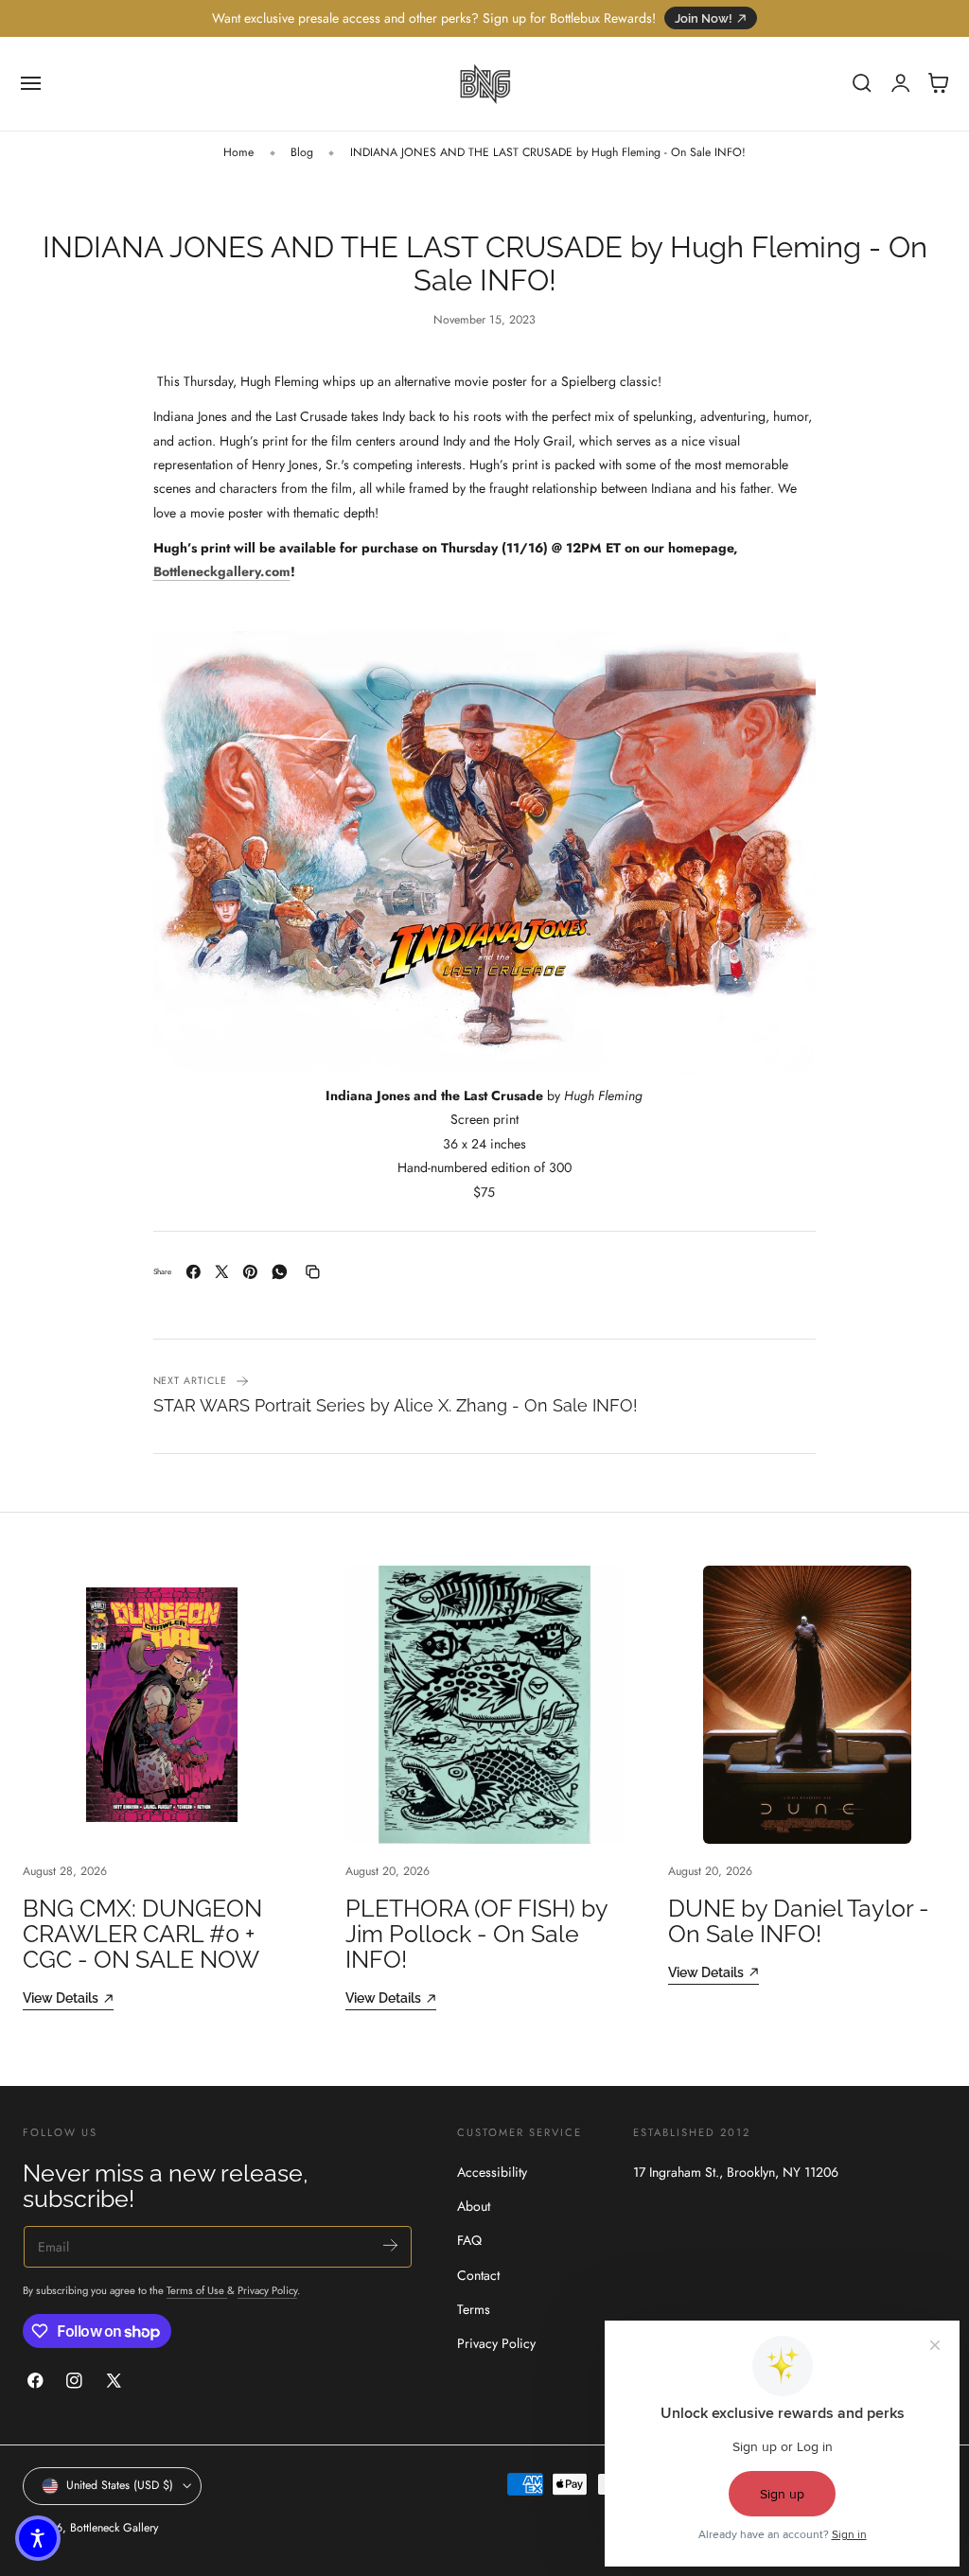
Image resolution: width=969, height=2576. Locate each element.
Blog (302, 152)
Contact (478, 2274)
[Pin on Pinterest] (250, 1272)
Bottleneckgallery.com (222, 571)
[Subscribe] (390, 2245)
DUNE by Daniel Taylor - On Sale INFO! (799, 1921)
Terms (474, 2309)
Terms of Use (197, 2290)
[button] (31, 83)
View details (61, 1998)
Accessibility (492, 2172)
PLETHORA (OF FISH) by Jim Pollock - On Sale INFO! (476, 1935)
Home (238, 152)
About (474, 2206)
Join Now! (704, 18)
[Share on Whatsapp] (280, 1272)
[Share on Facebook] (194, 1272)
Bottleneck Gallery (114, 2528)
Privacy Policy (267, 2290)
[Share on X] (222, 1272)
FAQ (469, 2240)
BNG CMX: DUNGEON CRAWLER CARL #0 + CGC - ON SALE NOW (142, 1935)
